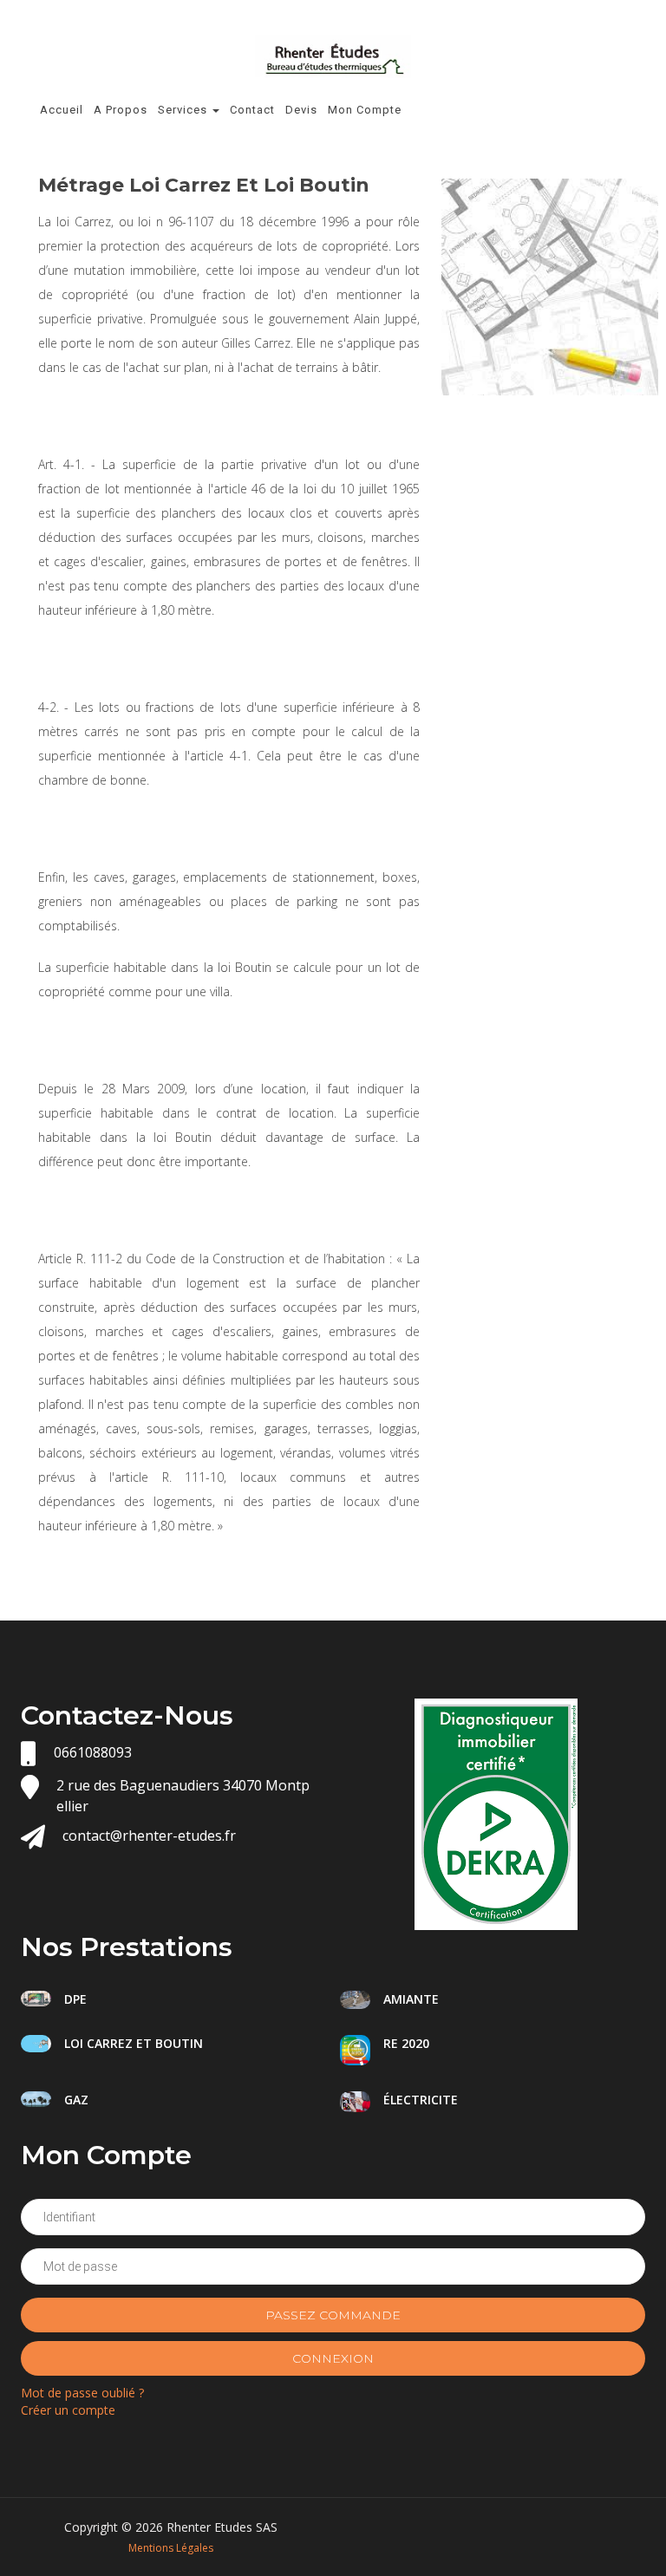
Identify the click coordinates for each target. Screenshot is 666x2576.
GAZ (76, 2100)
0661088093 (93, 1752)
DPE (75, 1999)
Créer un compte (68, 2410)
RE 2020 (406, 2043)
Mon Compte (365, 110)
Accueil (62, 110)
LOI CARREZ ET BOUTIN (134, 2043)
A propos (121, 110)
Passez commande (333, 2315)
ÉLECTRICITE (421, 2100)
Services (184, 110)
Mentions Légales (171, 2548)
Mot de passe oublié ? (82, 2393)
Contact (252, 110)
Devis (301, 110)
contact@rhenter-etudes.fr (149, 1836)
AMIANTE (411, 1999)
